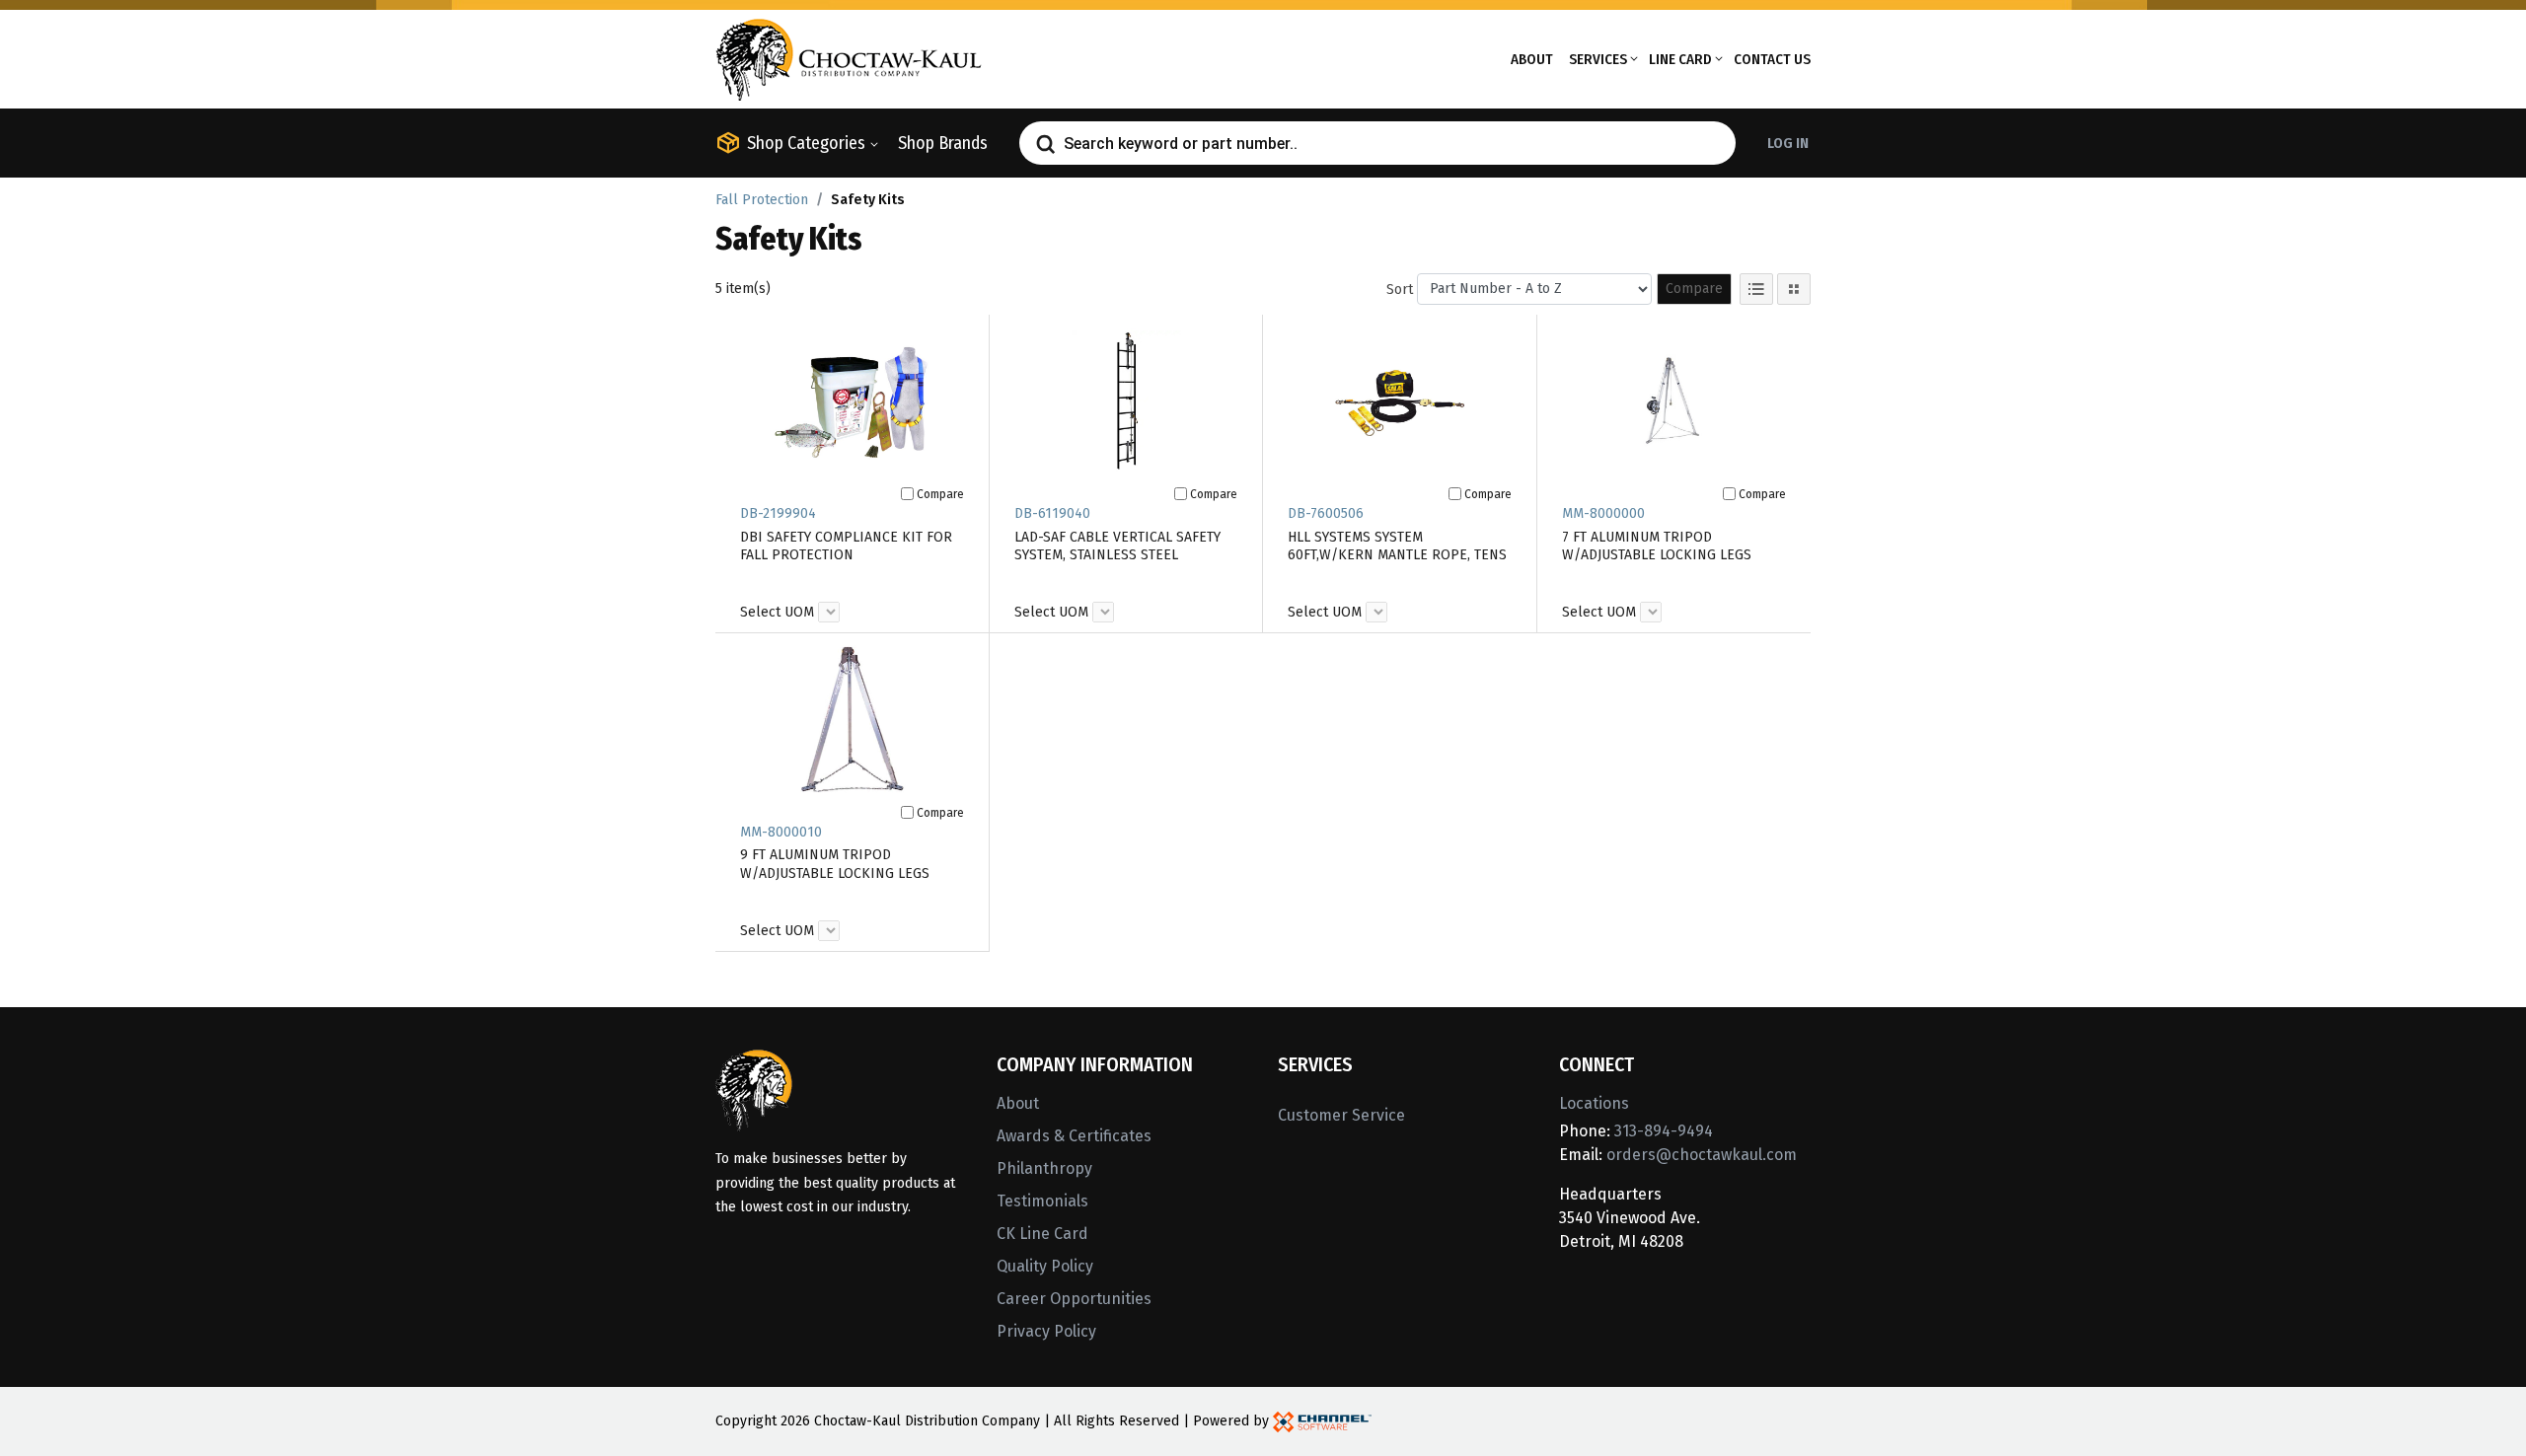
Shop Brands (943, 143)
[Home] (849, 58)
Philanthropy (1044, 1168)
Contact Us (1772, 59)
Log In (1788, 143)
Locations (1594, 1103)
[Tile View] (1794, 289)
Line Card (1680, 59)
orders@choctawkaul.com (1702, 1155)
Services (1598, 59)
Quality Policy (1045, 1266)
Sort (1400, 290)
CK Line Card (1042, 1234)
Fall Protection (762, 200)
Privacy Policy (1046, 1331)
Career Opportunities (1074, 1299)
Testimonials (1042, 1201)
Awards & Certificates (1074, 1136)
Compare (1694, 289)
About (1532, 59)
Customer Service (1341, 1115)
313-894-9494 (1664, 1131)
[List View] (1756, 289)
